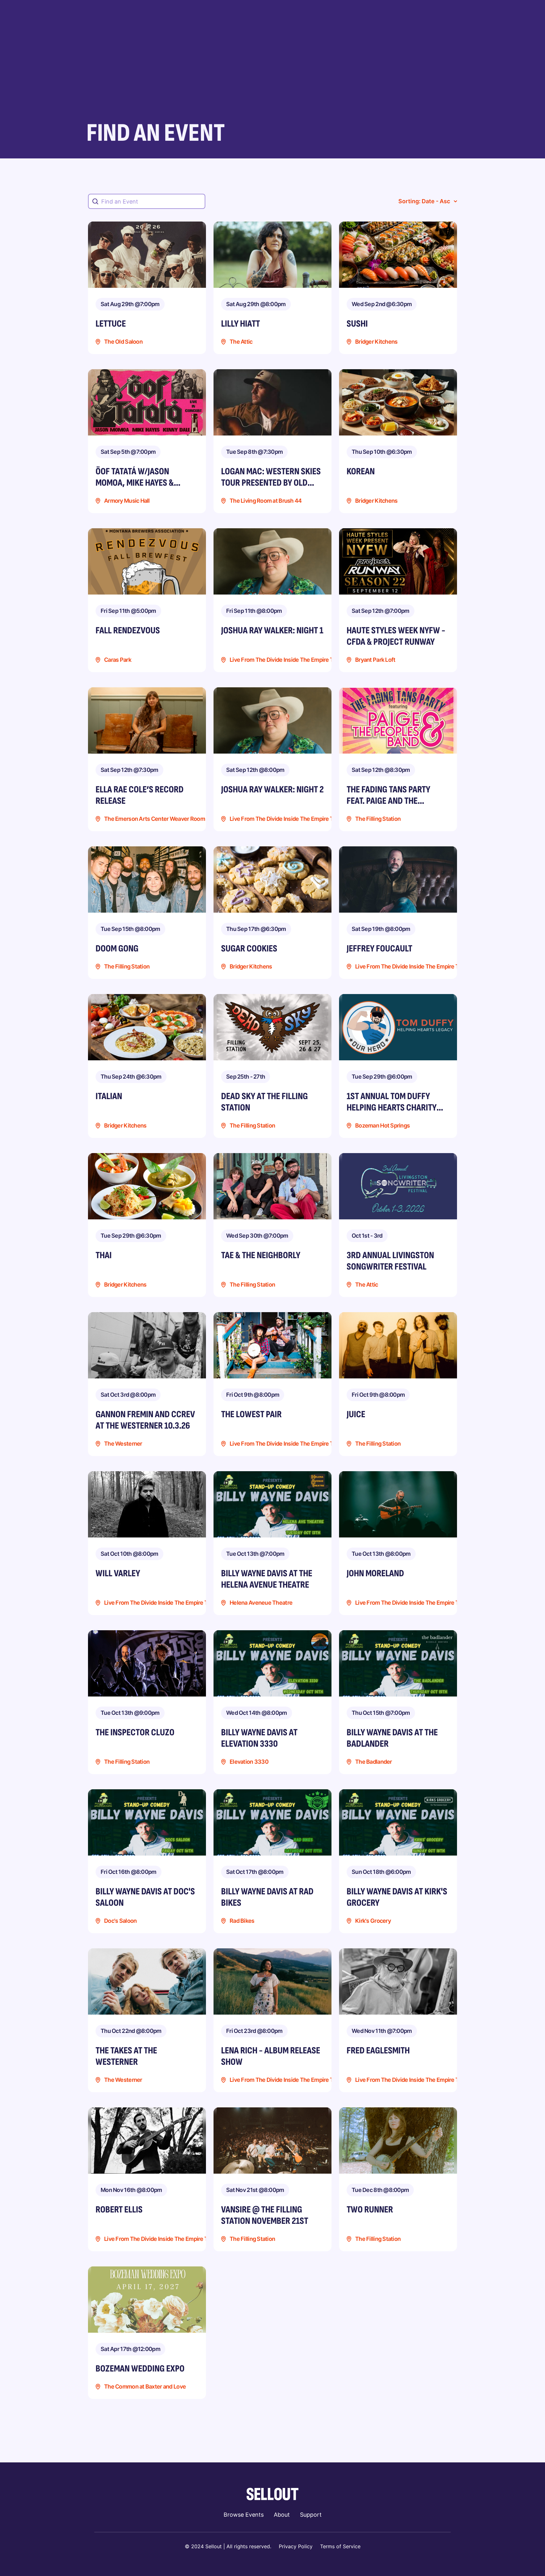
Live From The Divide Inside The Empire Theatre (290, 660)
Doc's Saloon (120, 1921)
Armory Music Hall (127, 501)
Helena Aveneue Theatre (261, 1603)
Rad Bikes (242, 1921)
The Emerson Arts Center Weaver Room (155, 819)
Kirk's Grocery (373, 1921)
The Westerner (123, 1444)
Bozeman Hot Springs (382, 1126)
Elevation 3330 (249, 1762)
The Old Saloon (123, 342)
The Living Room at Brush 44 (266, 501)
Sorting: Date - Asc (424, 201)
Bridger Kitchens (376, 342)
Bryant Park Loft (375, 660)
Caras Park (118, 660)
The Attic (241, 342)
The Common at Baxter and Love (145, 2387)
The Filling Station (378, 819)
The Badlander (374, 1762)
